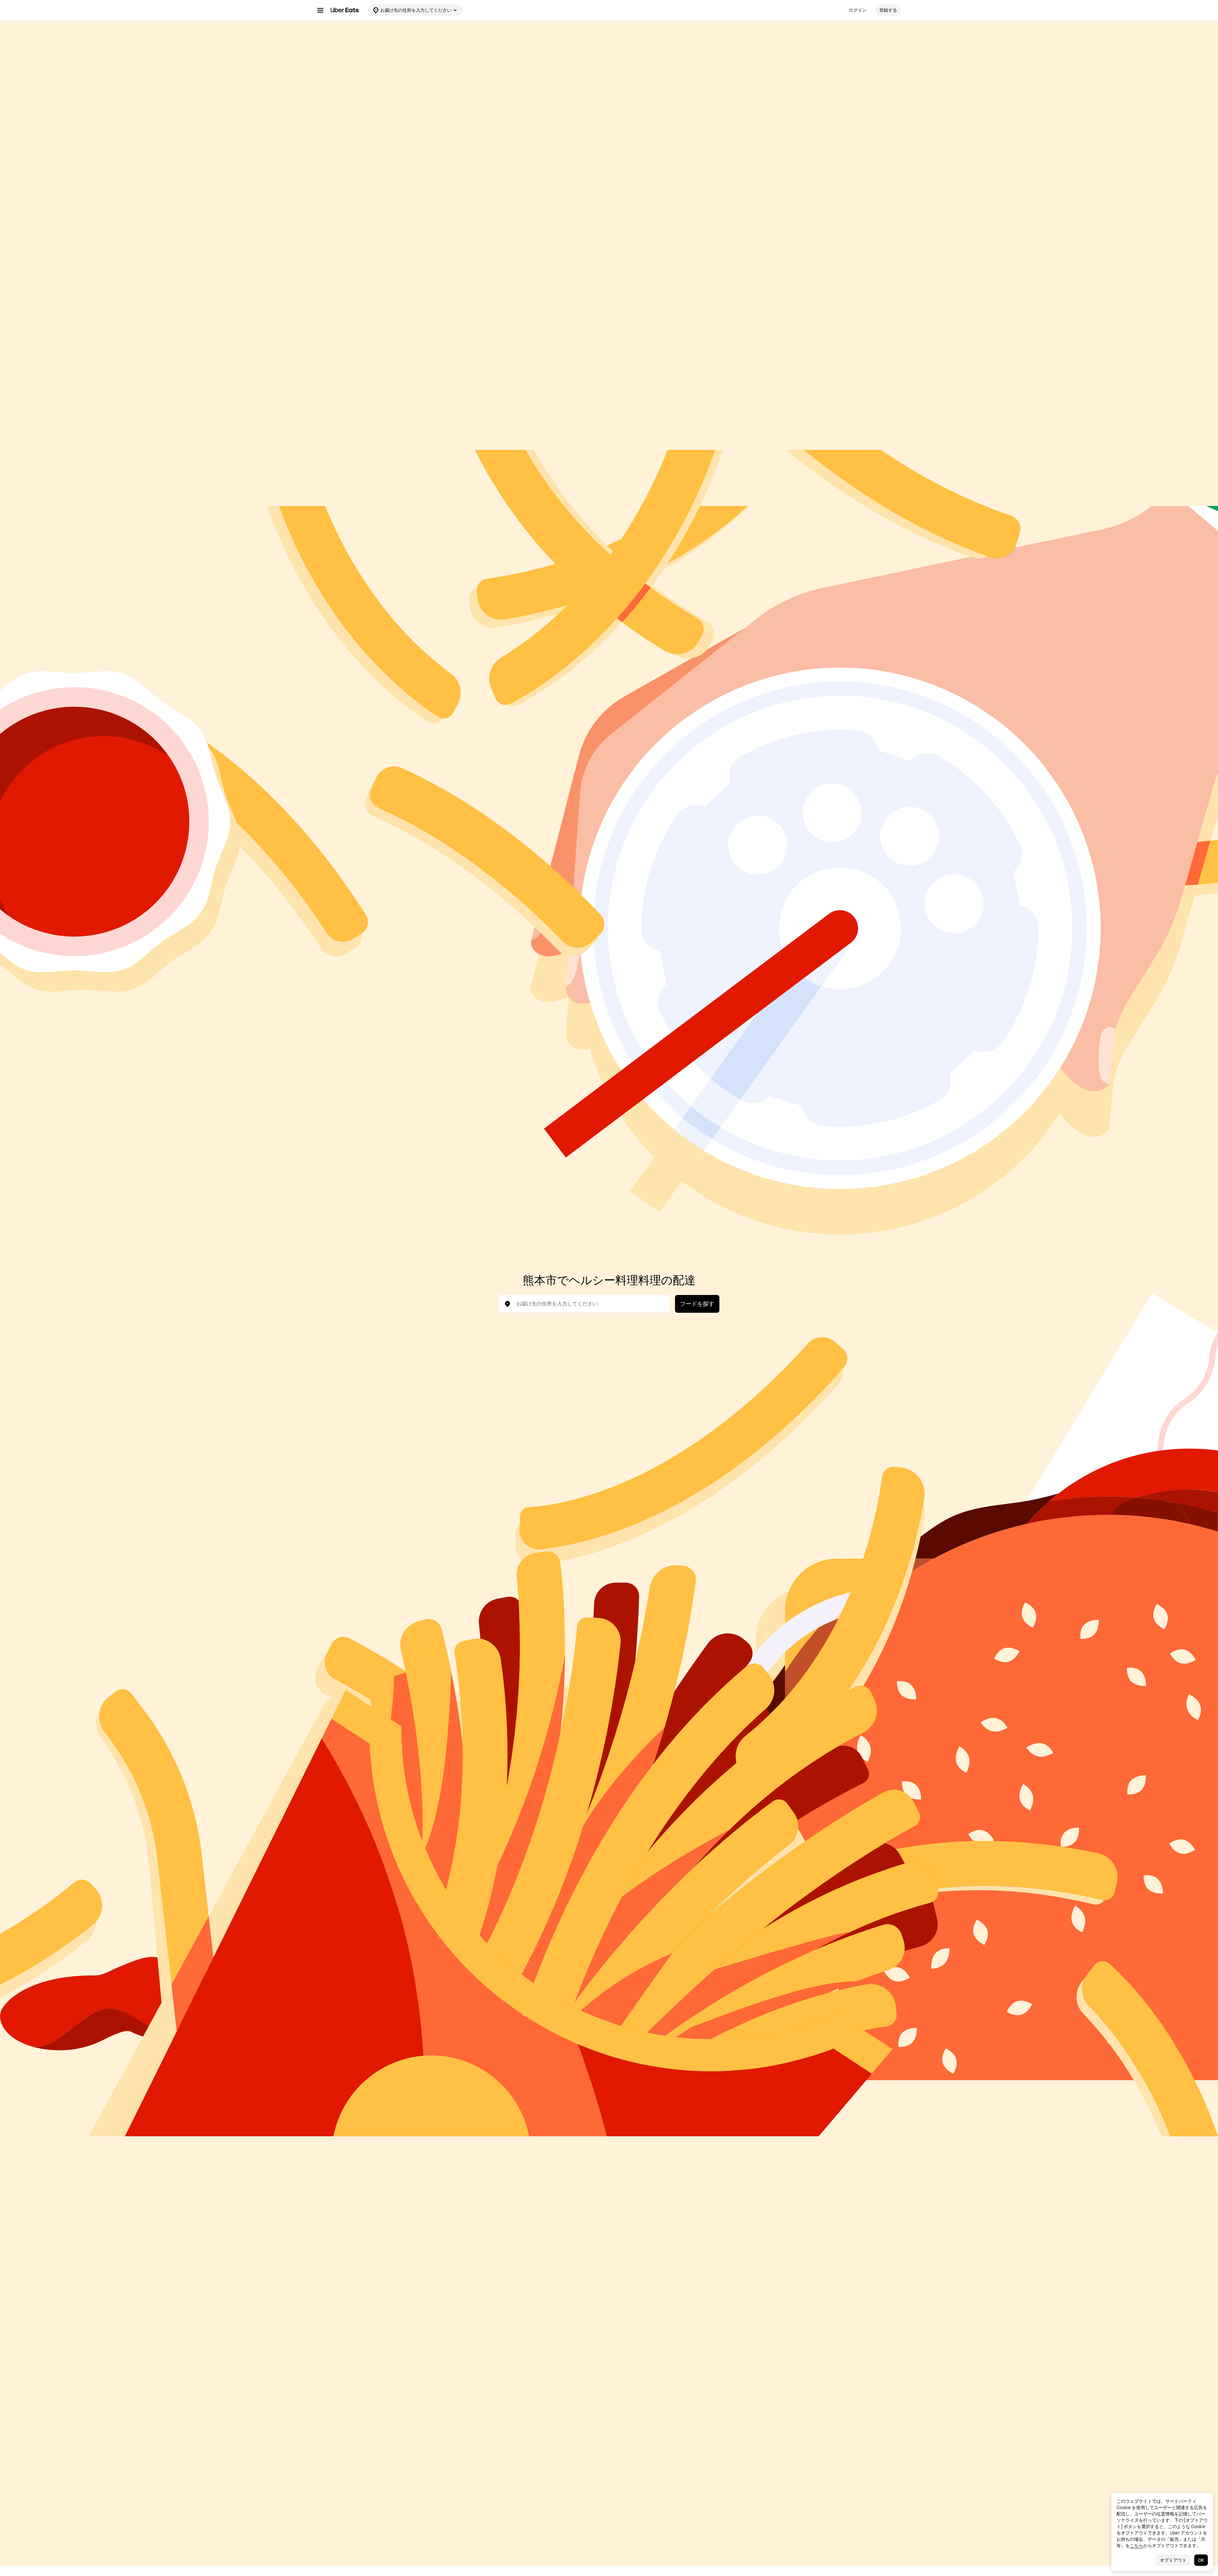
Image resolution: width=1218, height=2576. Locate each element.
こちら (1136, 2546)
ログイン (858, 10)
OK (1201, 2560)
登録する (888, 10)
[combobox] (589, 1304)
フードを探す (697, 1304)
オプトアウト (1173, 2560)
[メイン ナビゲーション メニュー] (320, 10)
